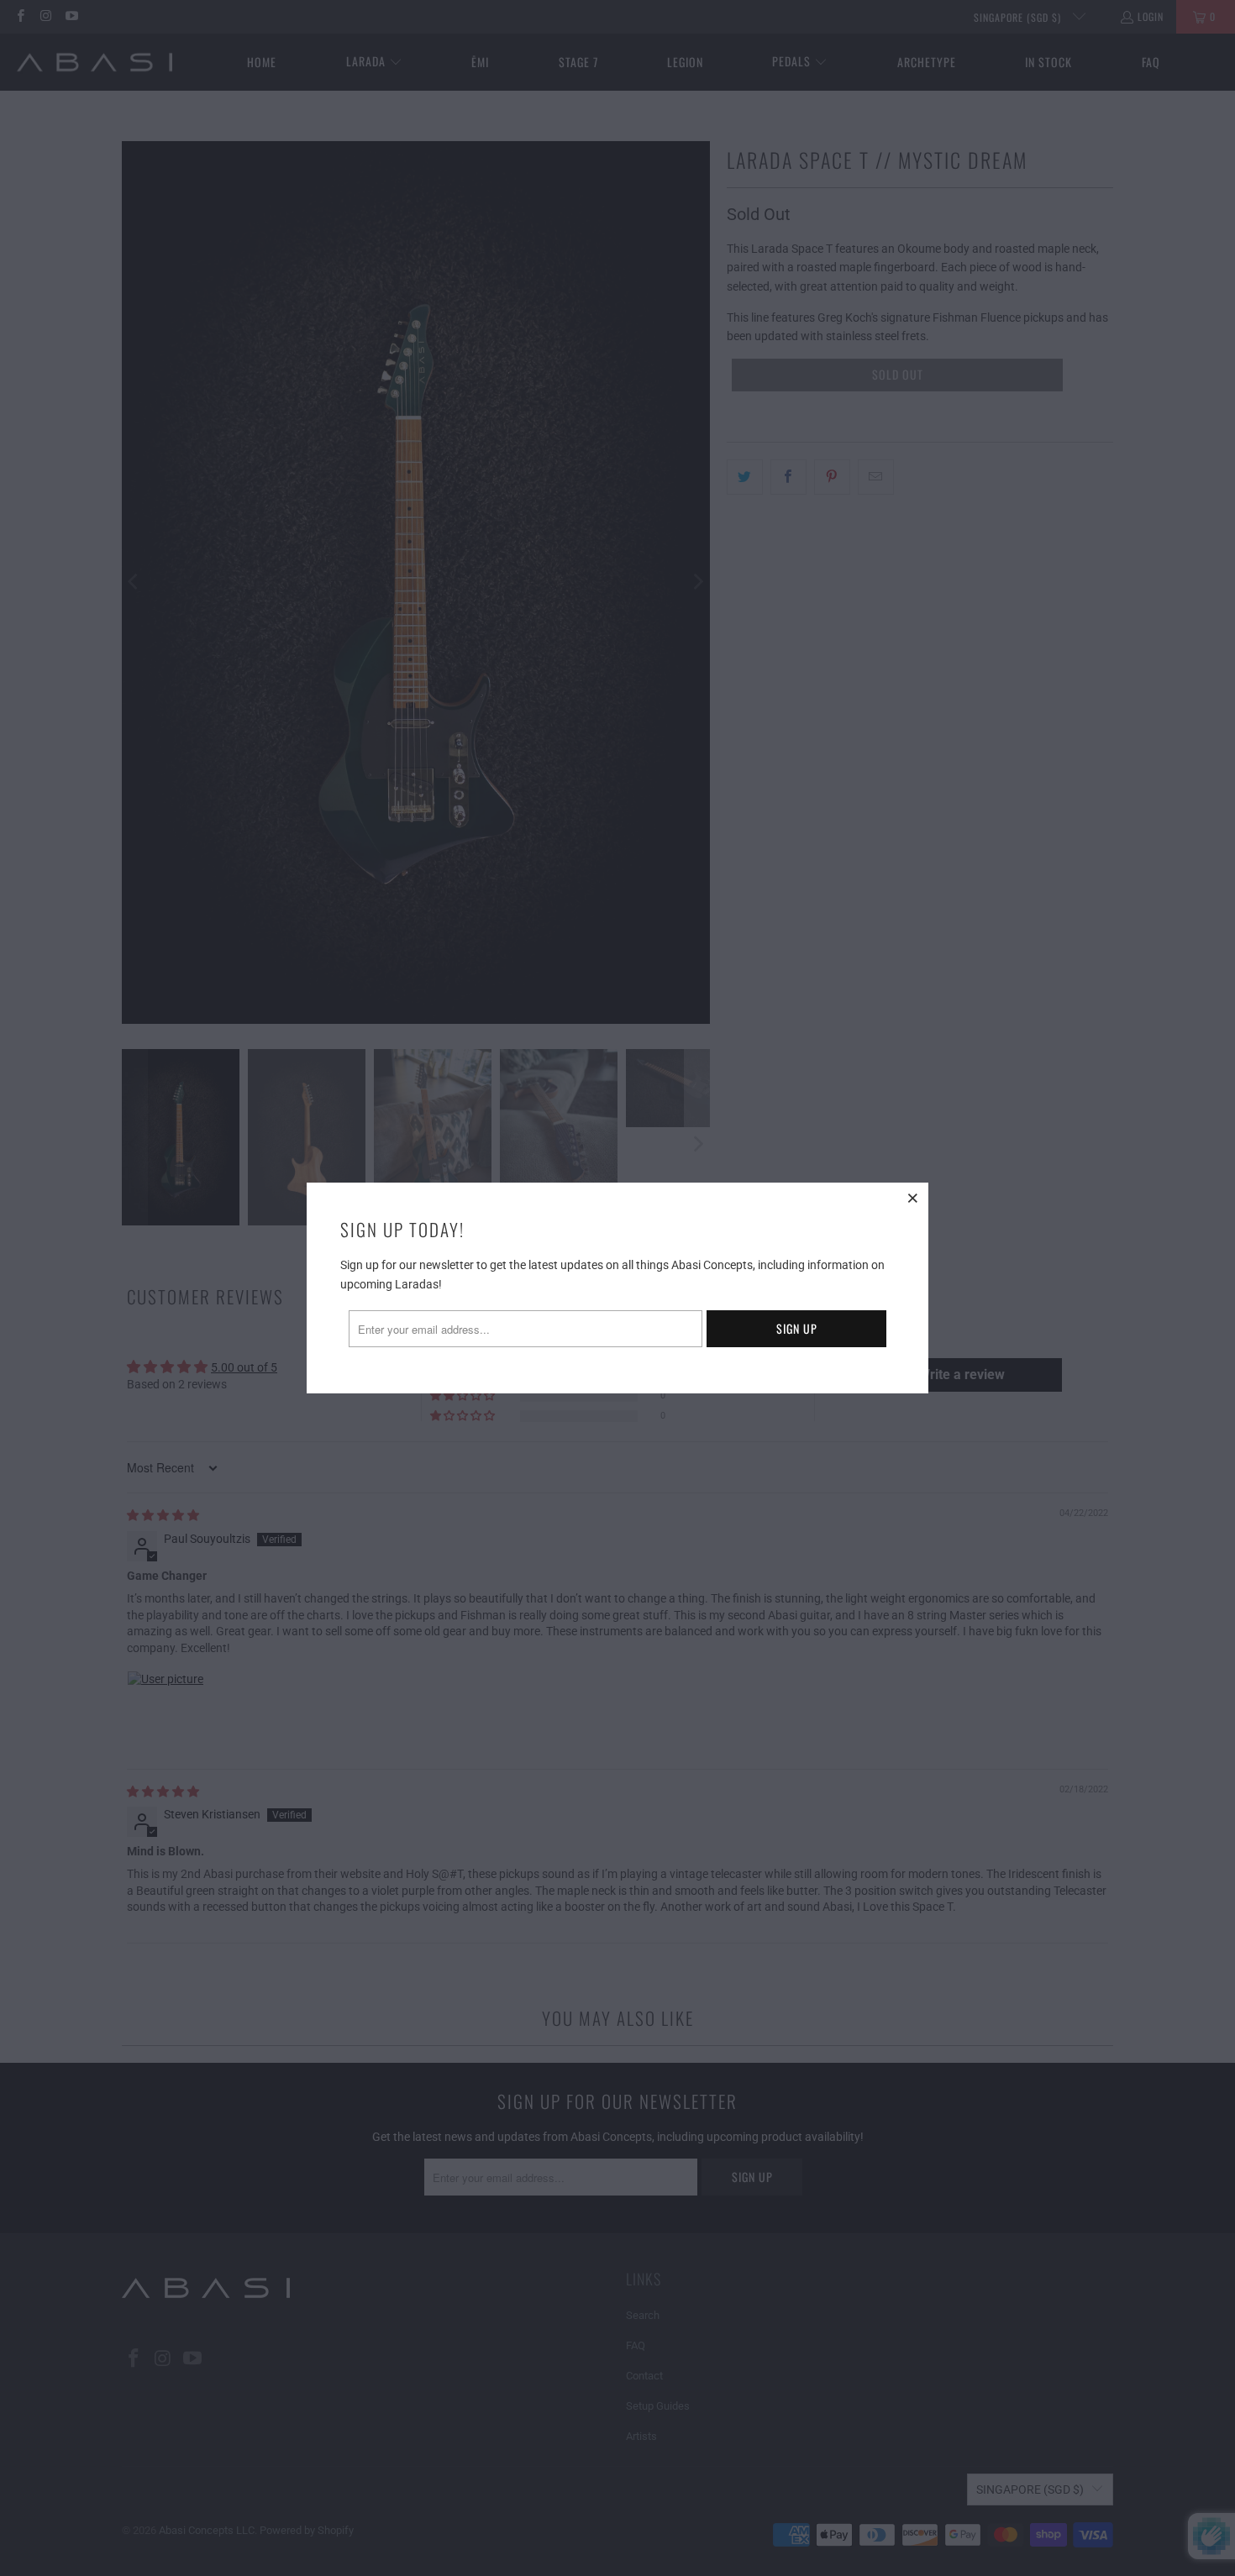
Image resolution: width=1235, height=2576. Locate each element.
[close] (913, 1198)
